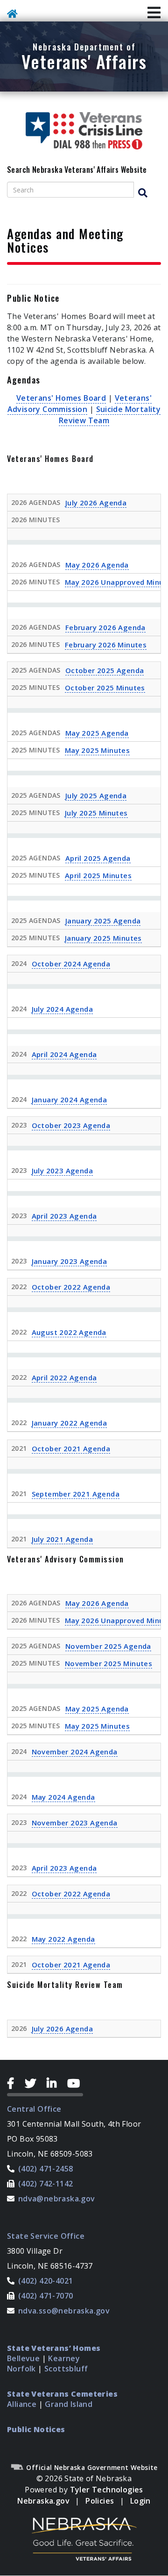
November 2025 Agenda (108, 1646)
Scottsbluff (66, 2369)
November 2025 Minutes (108, 1663)
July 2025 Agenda (96, 795)
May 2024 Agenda (63, 1797)
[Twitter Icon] (34, 2083)
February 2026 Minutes (106, 645)
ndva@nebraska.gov (57, 2199)
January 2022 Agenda (70, 1423)
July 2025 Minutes (96, 813)
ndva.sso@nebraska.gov (64, 2311)
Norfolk (21, 2369)
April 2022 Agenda (64, 1377)
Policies (100, 2501)
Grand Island (69, 2404)
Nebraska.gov (43, 2501)
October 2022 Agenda (71, 1287)
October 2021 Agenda (71, 1448)
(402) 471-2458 (46, 2169)
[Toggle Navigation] (154, 13)
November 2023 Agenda (75, 1823)
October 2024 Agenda (71, 964)
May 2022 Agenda (63, 1939)
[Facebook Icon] (14, 2083)
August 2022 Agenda (69, 1332)
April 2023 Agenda (64, 1216)
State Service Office (46, 2236)
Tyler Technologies (107, 2490)
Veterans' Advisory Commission (80, 404)
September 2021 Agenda (76, 1494)
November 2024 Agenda (75, 1752)
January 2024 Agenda (70, 1100)
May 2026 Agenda (97, 565)
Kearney (64, 2358)
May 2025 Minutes (97, 750)
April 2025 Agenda (98, 858)
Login (140, 2501)
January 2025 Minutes (103, 938)
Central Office (34, 2109)
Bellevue (23, 2358)
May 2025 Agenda (97, 733)
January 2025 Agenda (103, 921)
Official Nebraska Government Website (91, 2467)
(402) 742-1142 (46, 2184)
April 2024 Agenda (64, 1054)
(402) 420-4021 (46, 2281)
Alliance (22, 2404)
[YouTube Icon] (75, 2083)
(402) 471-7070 (46, 2296)
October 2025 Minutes (105, 688)
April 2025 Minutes (98, 875)
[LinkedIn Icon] (55, 2083)
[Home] (14, 15)
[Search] (147, 193)
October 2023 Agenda (71, 1125)
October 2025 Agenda (105, 670)
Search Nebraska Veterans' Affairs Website (77, 170)
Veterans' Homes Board (61, 398)
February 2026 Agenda (105, 627)
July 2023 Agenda (62, 1171)
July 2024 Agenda (62, 1009)
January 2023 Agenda (70, 1261)
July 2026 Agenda (96, 503)
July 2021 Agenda (62, 1539)
